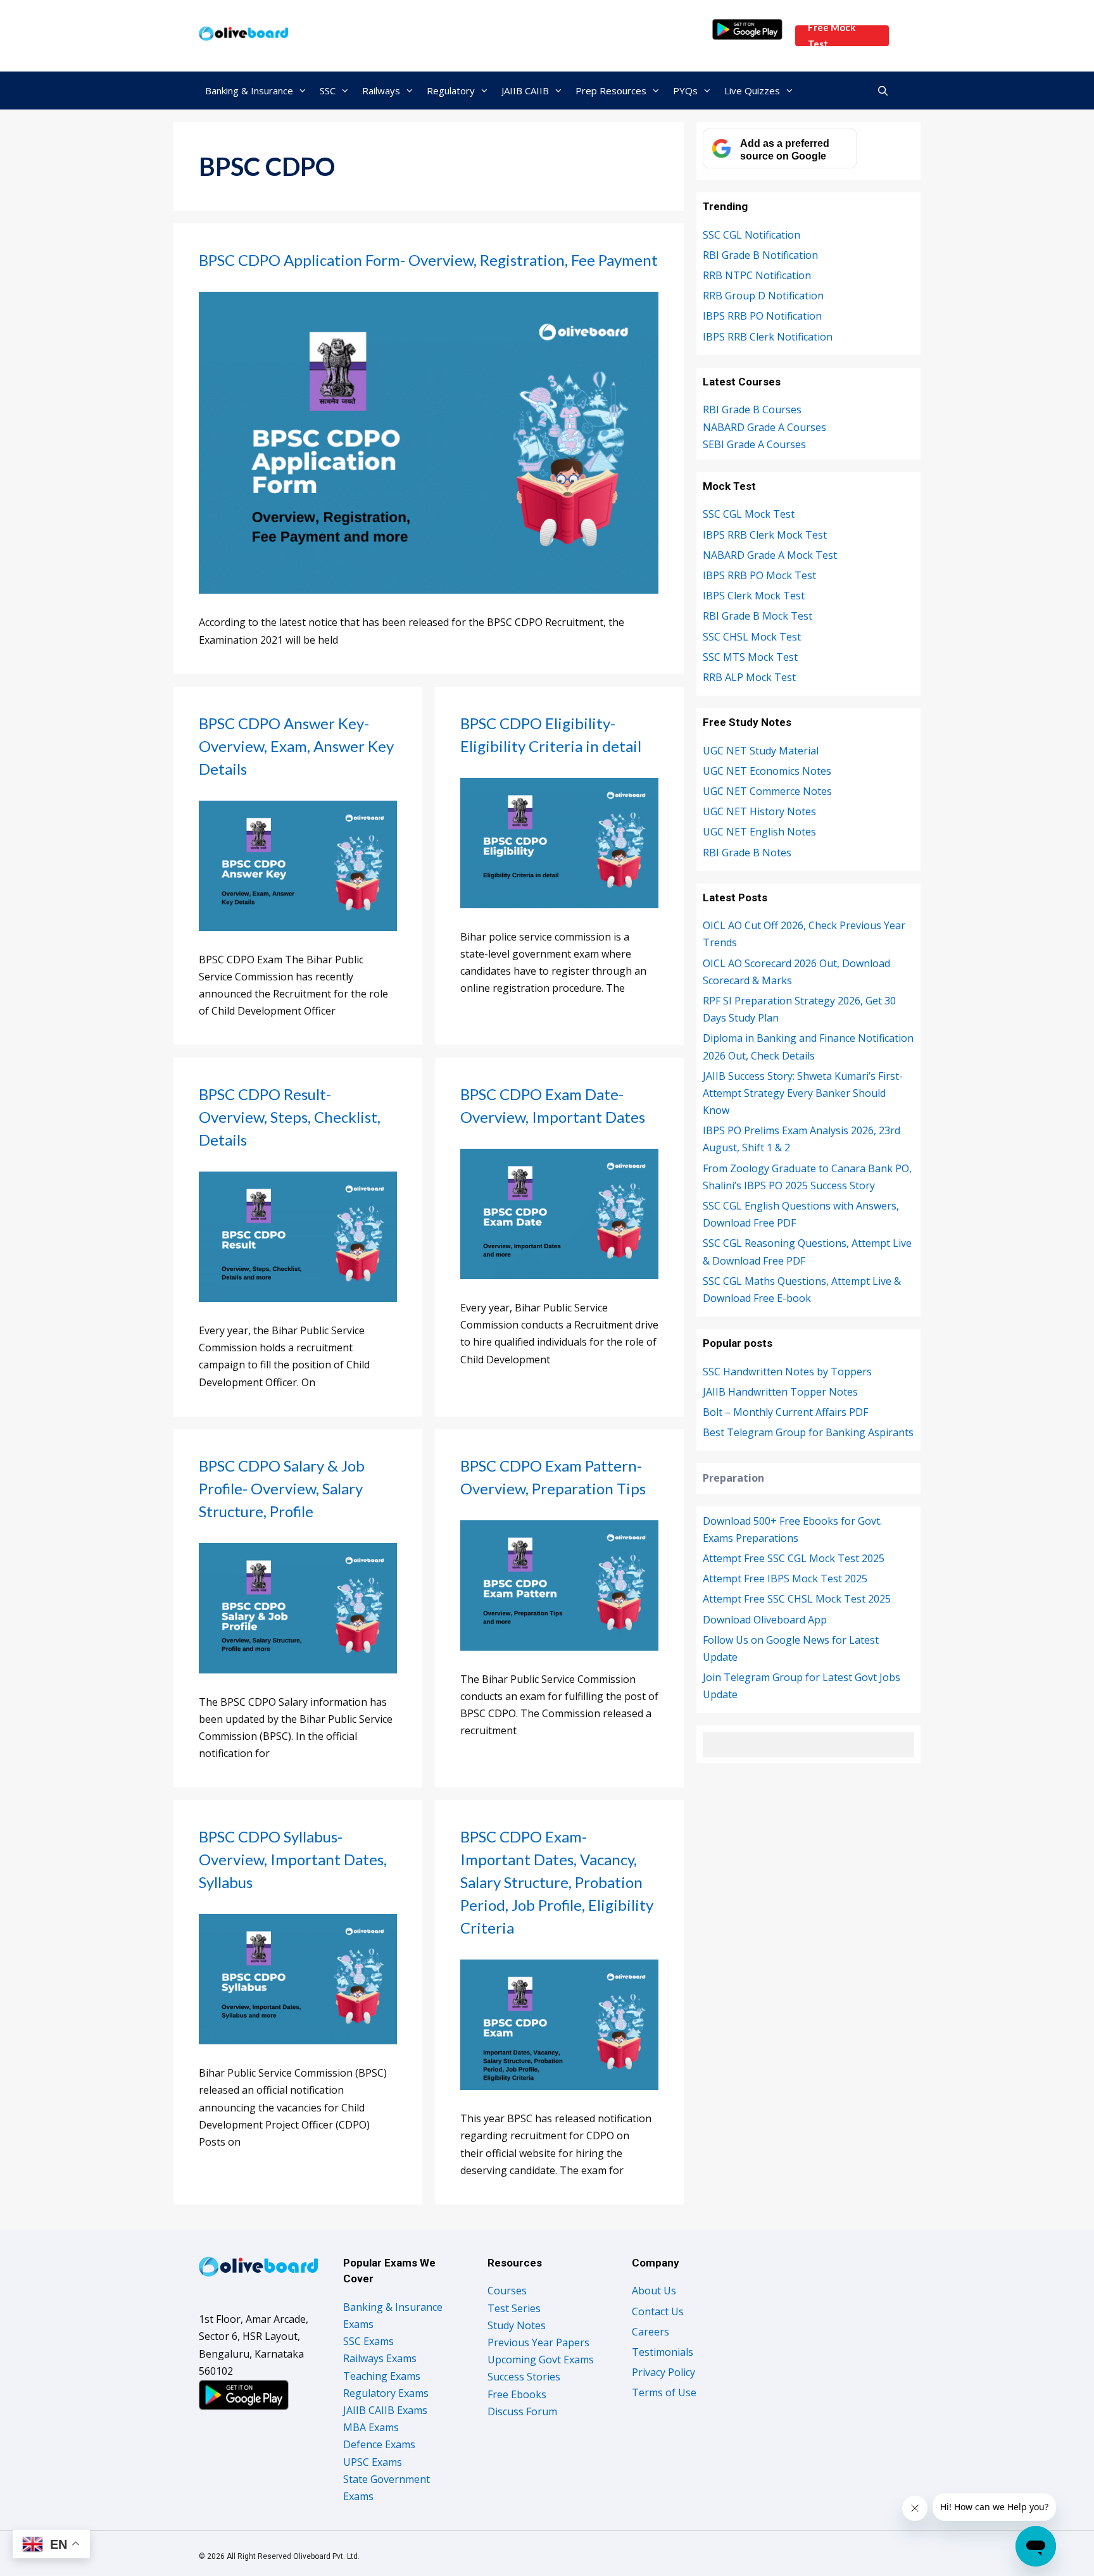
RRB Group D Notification (763, 296)
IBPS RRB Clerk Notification (768, 337)
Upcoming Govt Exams (541, 2360)
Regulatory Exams (386, 2393)
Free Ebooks (517, 2394)
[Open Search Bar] (883, 91)
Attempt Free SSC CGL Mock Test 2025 (794, 1558)
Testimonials (663, 2352)
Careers (651, 2332)
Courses (507, 2291)
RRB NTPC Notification (757, 275)
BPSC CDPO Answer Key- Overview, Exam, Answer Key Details (296, 746)
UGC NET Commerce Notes (767, 791)
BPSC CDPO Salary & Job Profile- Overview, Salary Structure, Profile (282, 1488)
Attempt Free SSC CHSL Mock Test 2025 (797, 1599)
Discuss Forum (522, 2411)
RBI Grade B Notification (760, 255)
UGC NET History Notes (759, 811)
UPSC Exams (373, 2462)
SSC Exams (368, 2341)
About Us (654, 2291)
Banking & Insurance (249, 91)
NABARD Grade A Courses (764, 427)
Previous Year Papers (538, 2342)
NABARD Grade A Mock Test (770, 555)
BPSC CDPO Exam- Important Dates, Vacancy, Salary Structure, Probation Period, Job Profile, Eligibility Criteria (557, 1882)
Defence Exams (379, 2444)
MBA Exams (371, 2427)
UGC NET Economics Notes (767, 771)
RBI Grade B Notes (747, 853)
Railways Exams (380, 2358)
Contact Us (658, 2311)
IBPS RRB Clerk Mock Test (765, 535)
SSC (328, 91)
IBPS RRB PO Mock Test (759, 575)
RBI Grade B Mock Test (758, 616)
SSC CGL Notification (751, 235)
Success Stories (524, 2377)
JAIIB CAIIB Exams (385, 2410)
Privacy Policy (663, 2372)
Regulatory (451, 91)
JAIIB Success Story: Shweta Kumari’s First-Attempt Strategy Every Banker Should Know (803, 1093)
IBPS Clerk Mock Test (754, 596)
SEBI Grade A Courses (754, 444)
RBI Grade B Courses (752, 410)
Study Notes (517, 2325)
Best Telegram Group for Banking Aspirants (808, 1432)
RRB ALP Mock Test (749, 677)
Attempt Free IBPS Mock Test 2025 (785, 1579)
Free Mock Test (832, 36)
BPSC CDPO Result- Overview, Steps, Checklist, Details (290, 1117)
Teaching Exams (382, 2376)
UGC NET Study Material (761, 751)
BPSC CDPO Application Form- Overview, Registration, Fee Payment (428, 260)
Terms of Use (664, 2392)
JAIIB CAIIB (525, 91)
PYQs (685, 91)
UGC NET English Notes (759, 832)
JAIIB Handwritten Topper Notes (780, 1392)
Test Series (514, 2308)
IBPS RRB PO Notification (762, 316)
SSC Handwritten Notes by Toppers (787, 1372)
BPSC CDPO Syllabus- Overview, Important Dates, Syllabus (293, 1859)
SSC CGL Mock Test (749, 514)
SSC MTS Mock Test (750, 657)
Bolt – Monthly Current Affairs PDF (785, 1412)
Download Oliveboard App (765, 1620)
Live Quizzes (752, 91)
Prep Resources (611, 91)
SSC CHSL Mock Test (752, 637)
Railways (381, 91)
